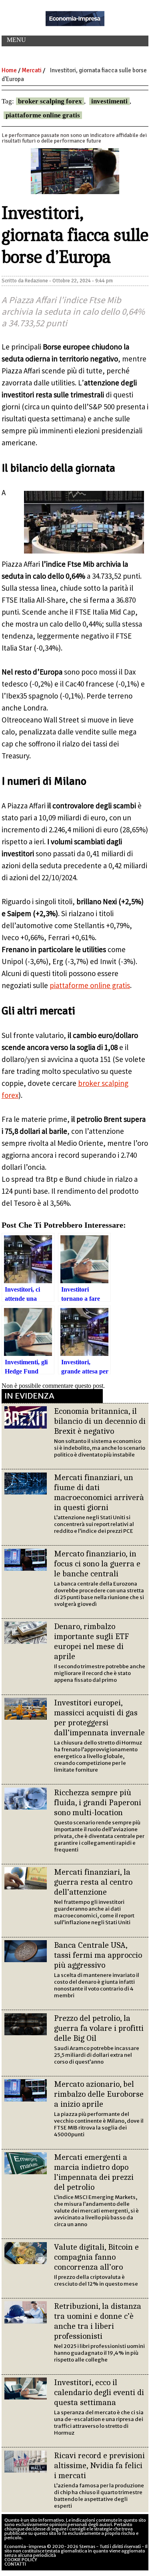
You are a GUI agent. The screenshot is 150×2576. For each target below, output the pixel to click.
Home (9, 70)
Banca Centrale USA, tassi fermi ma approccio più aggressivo (98, 1955)
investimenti (109, 101)
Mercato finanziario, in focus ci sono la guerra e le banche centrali (97, 1564)
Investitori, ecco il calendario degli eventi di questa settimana (99, 2392)
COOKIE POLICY (21, 2560)
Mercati (32, 70)
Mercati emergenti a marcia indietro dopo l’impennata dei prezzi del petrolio (94, 2172)
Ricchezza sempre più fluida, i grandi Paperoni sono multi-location (98, 1802)
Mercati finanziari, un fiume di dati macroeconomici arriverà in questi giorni (99, 1492)
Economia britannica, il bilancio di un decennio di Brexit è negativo (100, 1421)
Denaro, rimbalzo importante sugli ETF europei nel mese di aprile (91, 1641)
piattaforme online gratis (43, 115)
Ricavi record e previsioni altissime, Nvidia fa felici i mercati (99, 2465)
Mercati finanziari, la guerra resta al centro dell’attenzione (93, 1882)
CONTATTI (15, 2564)
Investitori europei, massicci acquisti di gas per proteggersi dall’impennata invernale (99, 1718)
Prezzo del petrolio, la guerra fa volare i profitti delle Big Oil (99, 2028)
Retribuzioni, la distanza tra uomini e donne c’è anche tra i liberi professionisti (98, 2321)
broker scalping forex (50, 101)
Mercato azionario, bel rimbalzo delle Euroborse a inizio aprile (99, 2094)
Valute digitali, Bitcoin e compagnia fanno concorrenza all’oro (96, 2257)
